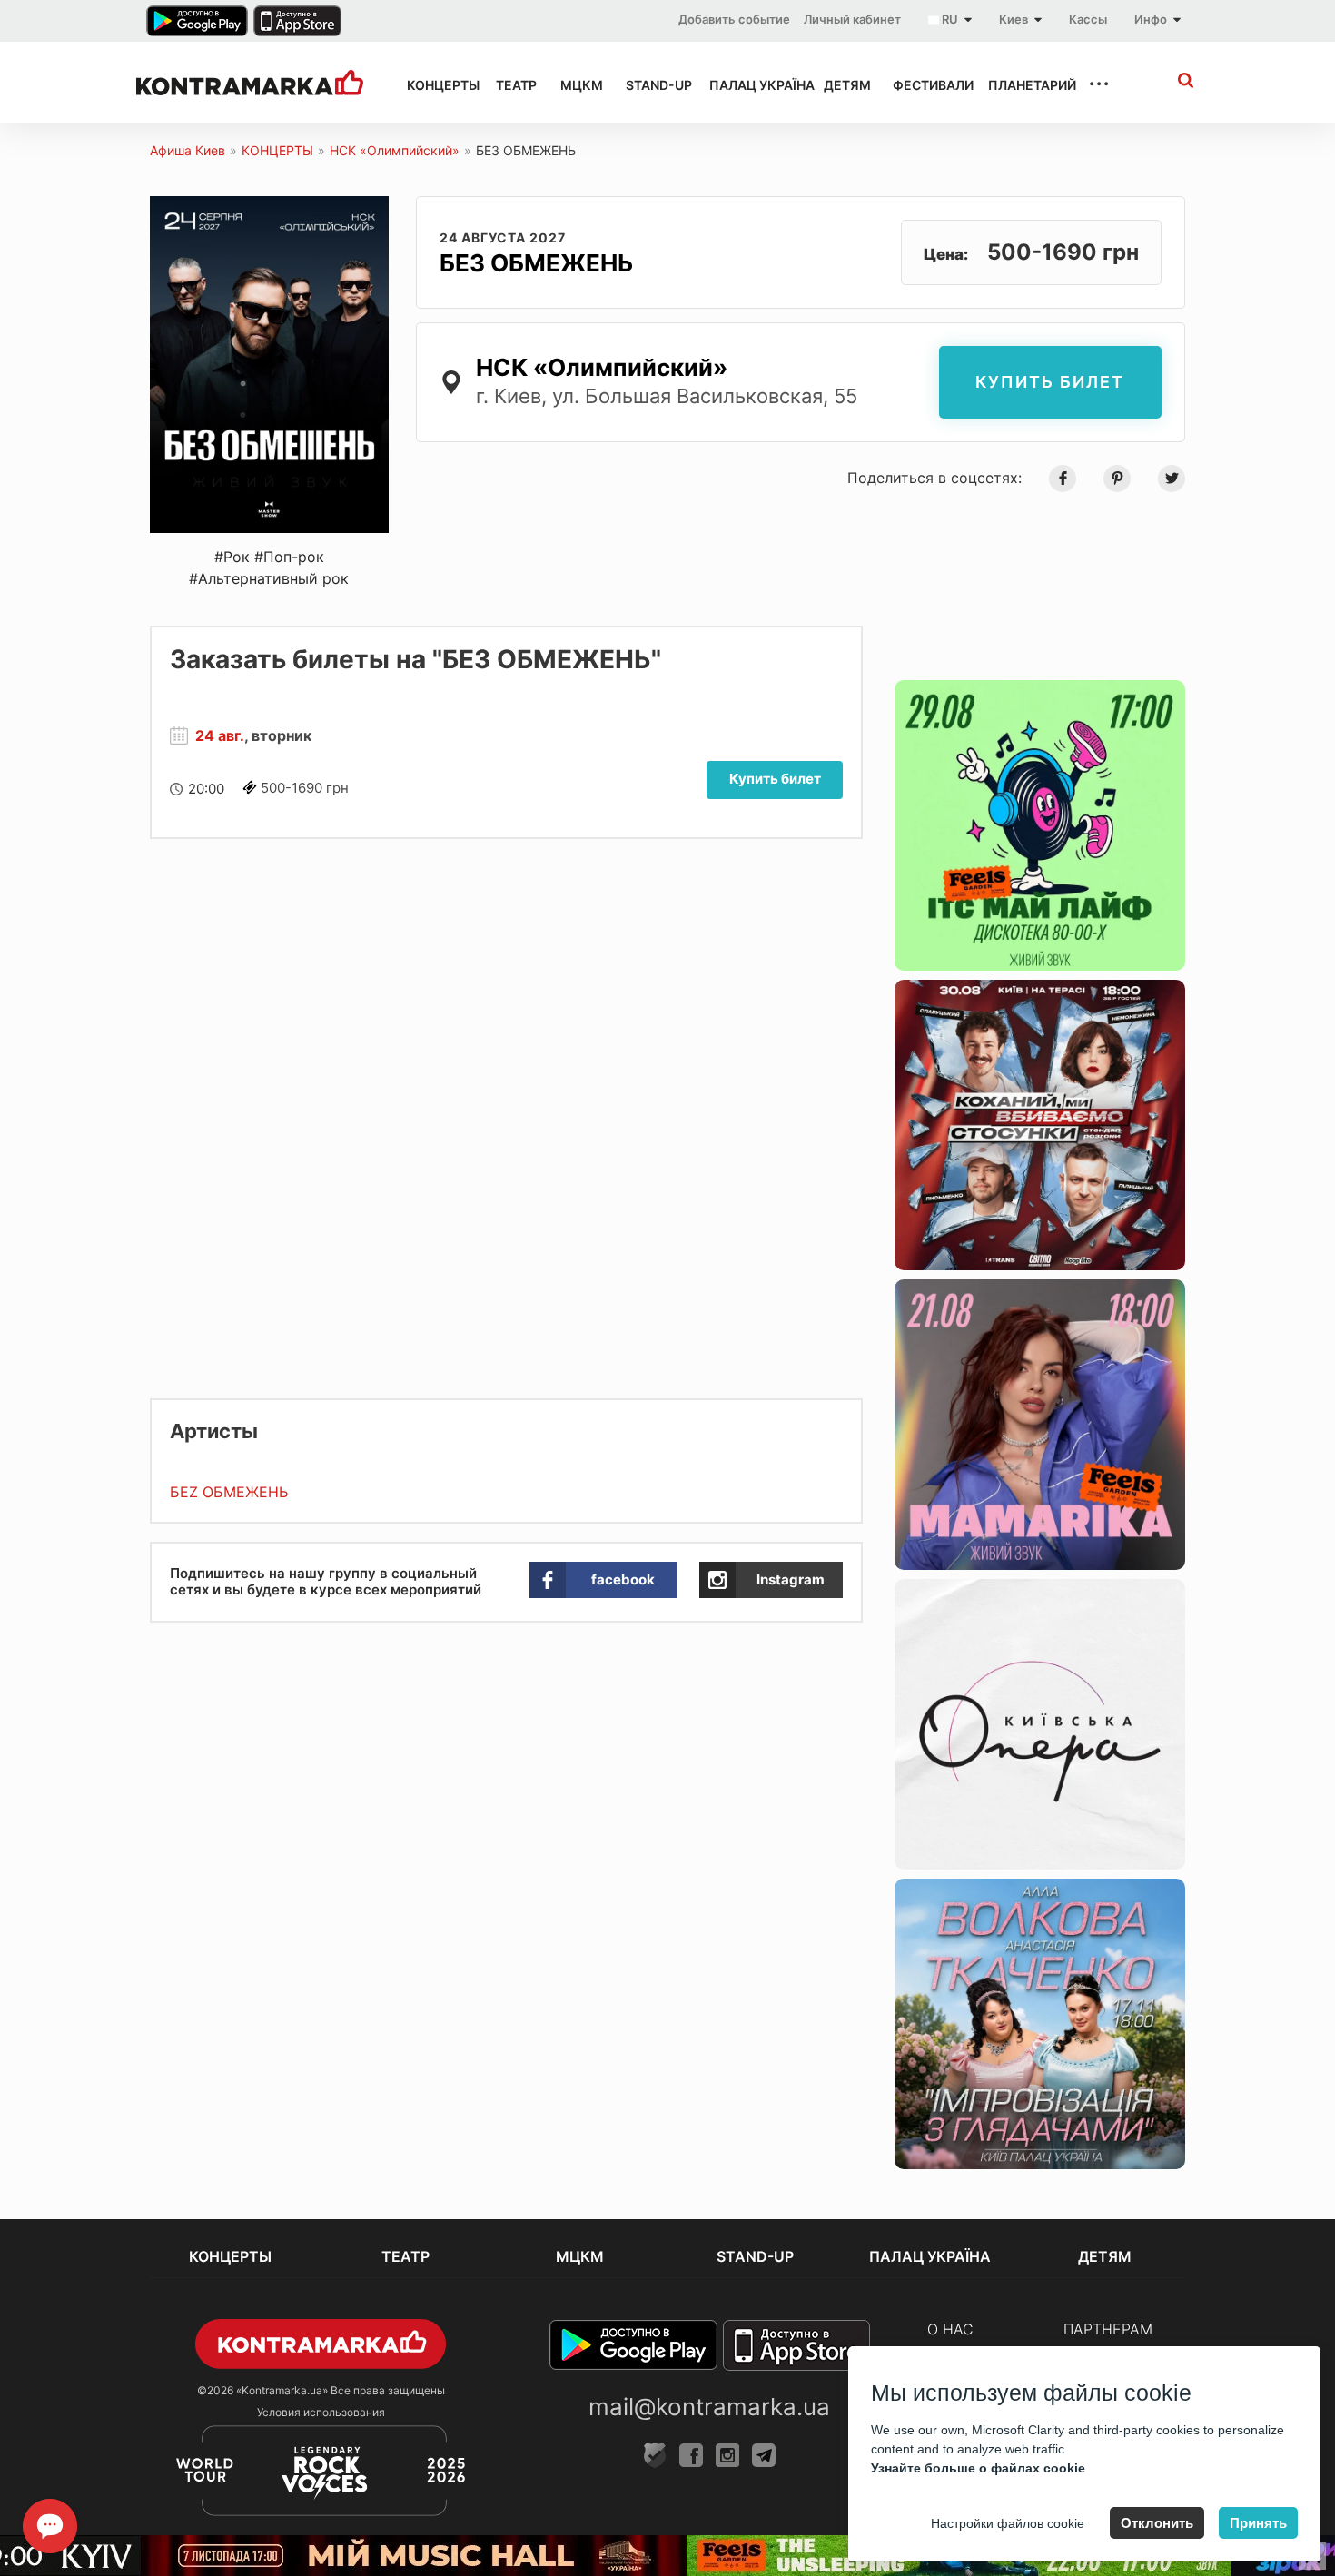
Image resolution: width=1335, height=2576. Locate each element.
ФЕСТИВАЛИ (924, 85)
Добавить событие (734, 19)
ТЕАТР (512, 85)
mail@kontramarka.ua (709, 2407)
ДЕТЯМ (842, 85)
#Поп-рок (289, 557)
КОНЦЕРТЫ (435, 85)
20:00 (206, 789)
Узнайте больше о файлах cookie (978, 2468)
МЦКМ (577, 85)
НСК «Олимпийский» (395, 150)
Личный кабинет (852, 19)
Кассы (1088, 19)
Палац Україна (750, 85)
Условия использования (321, 2412)
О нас (950, 2329)
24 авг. (220, 735)
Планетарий (1022, 85)
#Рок (232, 557)
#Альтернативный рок (269, 578)
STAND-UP (651, 85)
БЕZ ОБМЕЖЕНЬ (229, 1492)
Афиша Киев (188, 150)
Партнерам (1108, 2329)
